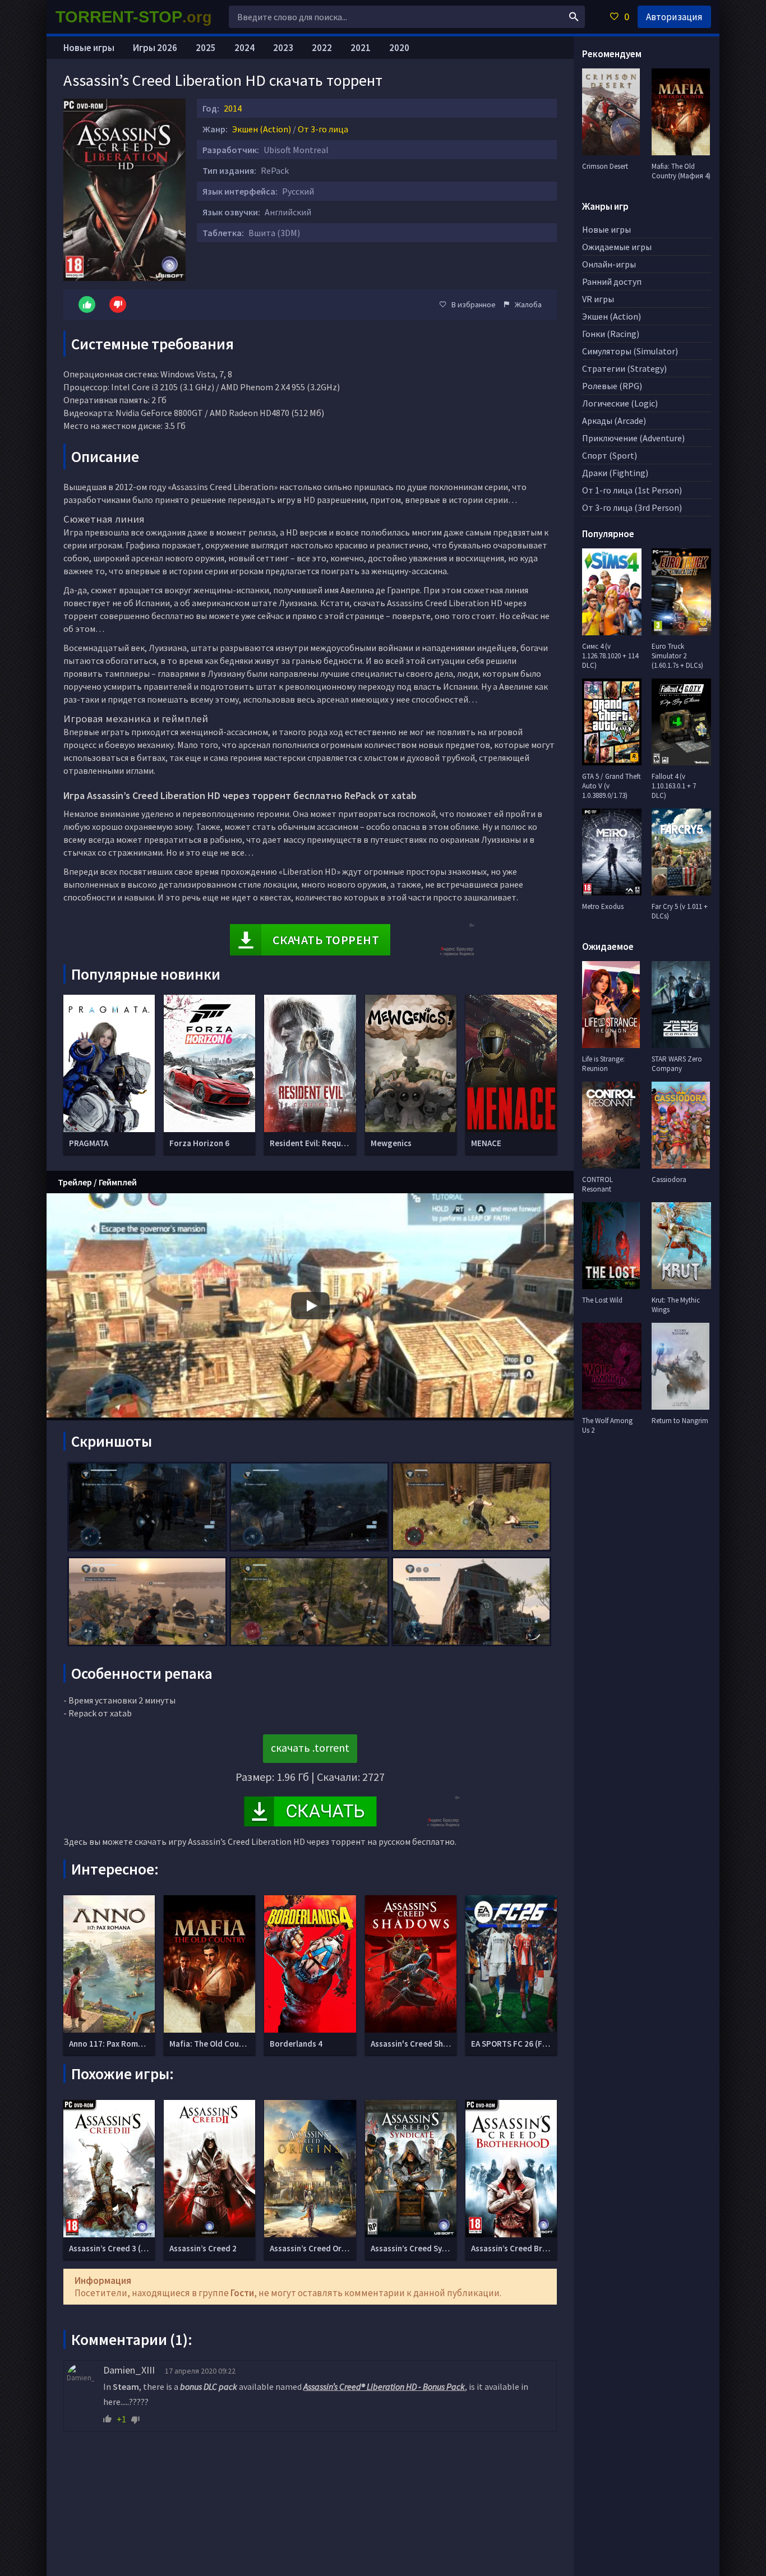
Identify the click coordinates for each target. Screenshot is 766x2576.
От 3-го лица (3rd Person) (632, 507)
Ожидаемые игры (617, 247)
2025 (206, 48)
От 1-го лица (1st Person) (632, 490)
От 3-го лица (323, 129)
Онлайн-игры (609, 264)
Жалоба (528, 304)
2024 (244, 48)
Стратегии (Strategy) (624, 368)
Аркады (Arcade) (614, 421)
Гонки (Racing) (611, 334)
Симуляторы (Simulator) (630, 351)
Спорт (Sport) (610, 455)
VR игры (598, 299)
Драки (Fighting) (615, 473)
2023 (283, 48)
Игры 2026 (155, 48)
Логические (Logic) (620, 403)
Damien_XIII (129, 2370)
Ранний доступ (612, 281)
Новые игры (89, 48)
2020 (399, 48)
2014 (233, 108)
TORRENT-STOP (134, 17)
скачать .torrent (310, 1748)
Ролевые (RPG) (612, 386)
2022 (322, 48)
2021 (361, 48)
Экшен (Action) (262, 129)
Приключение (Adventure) (633, 438)
